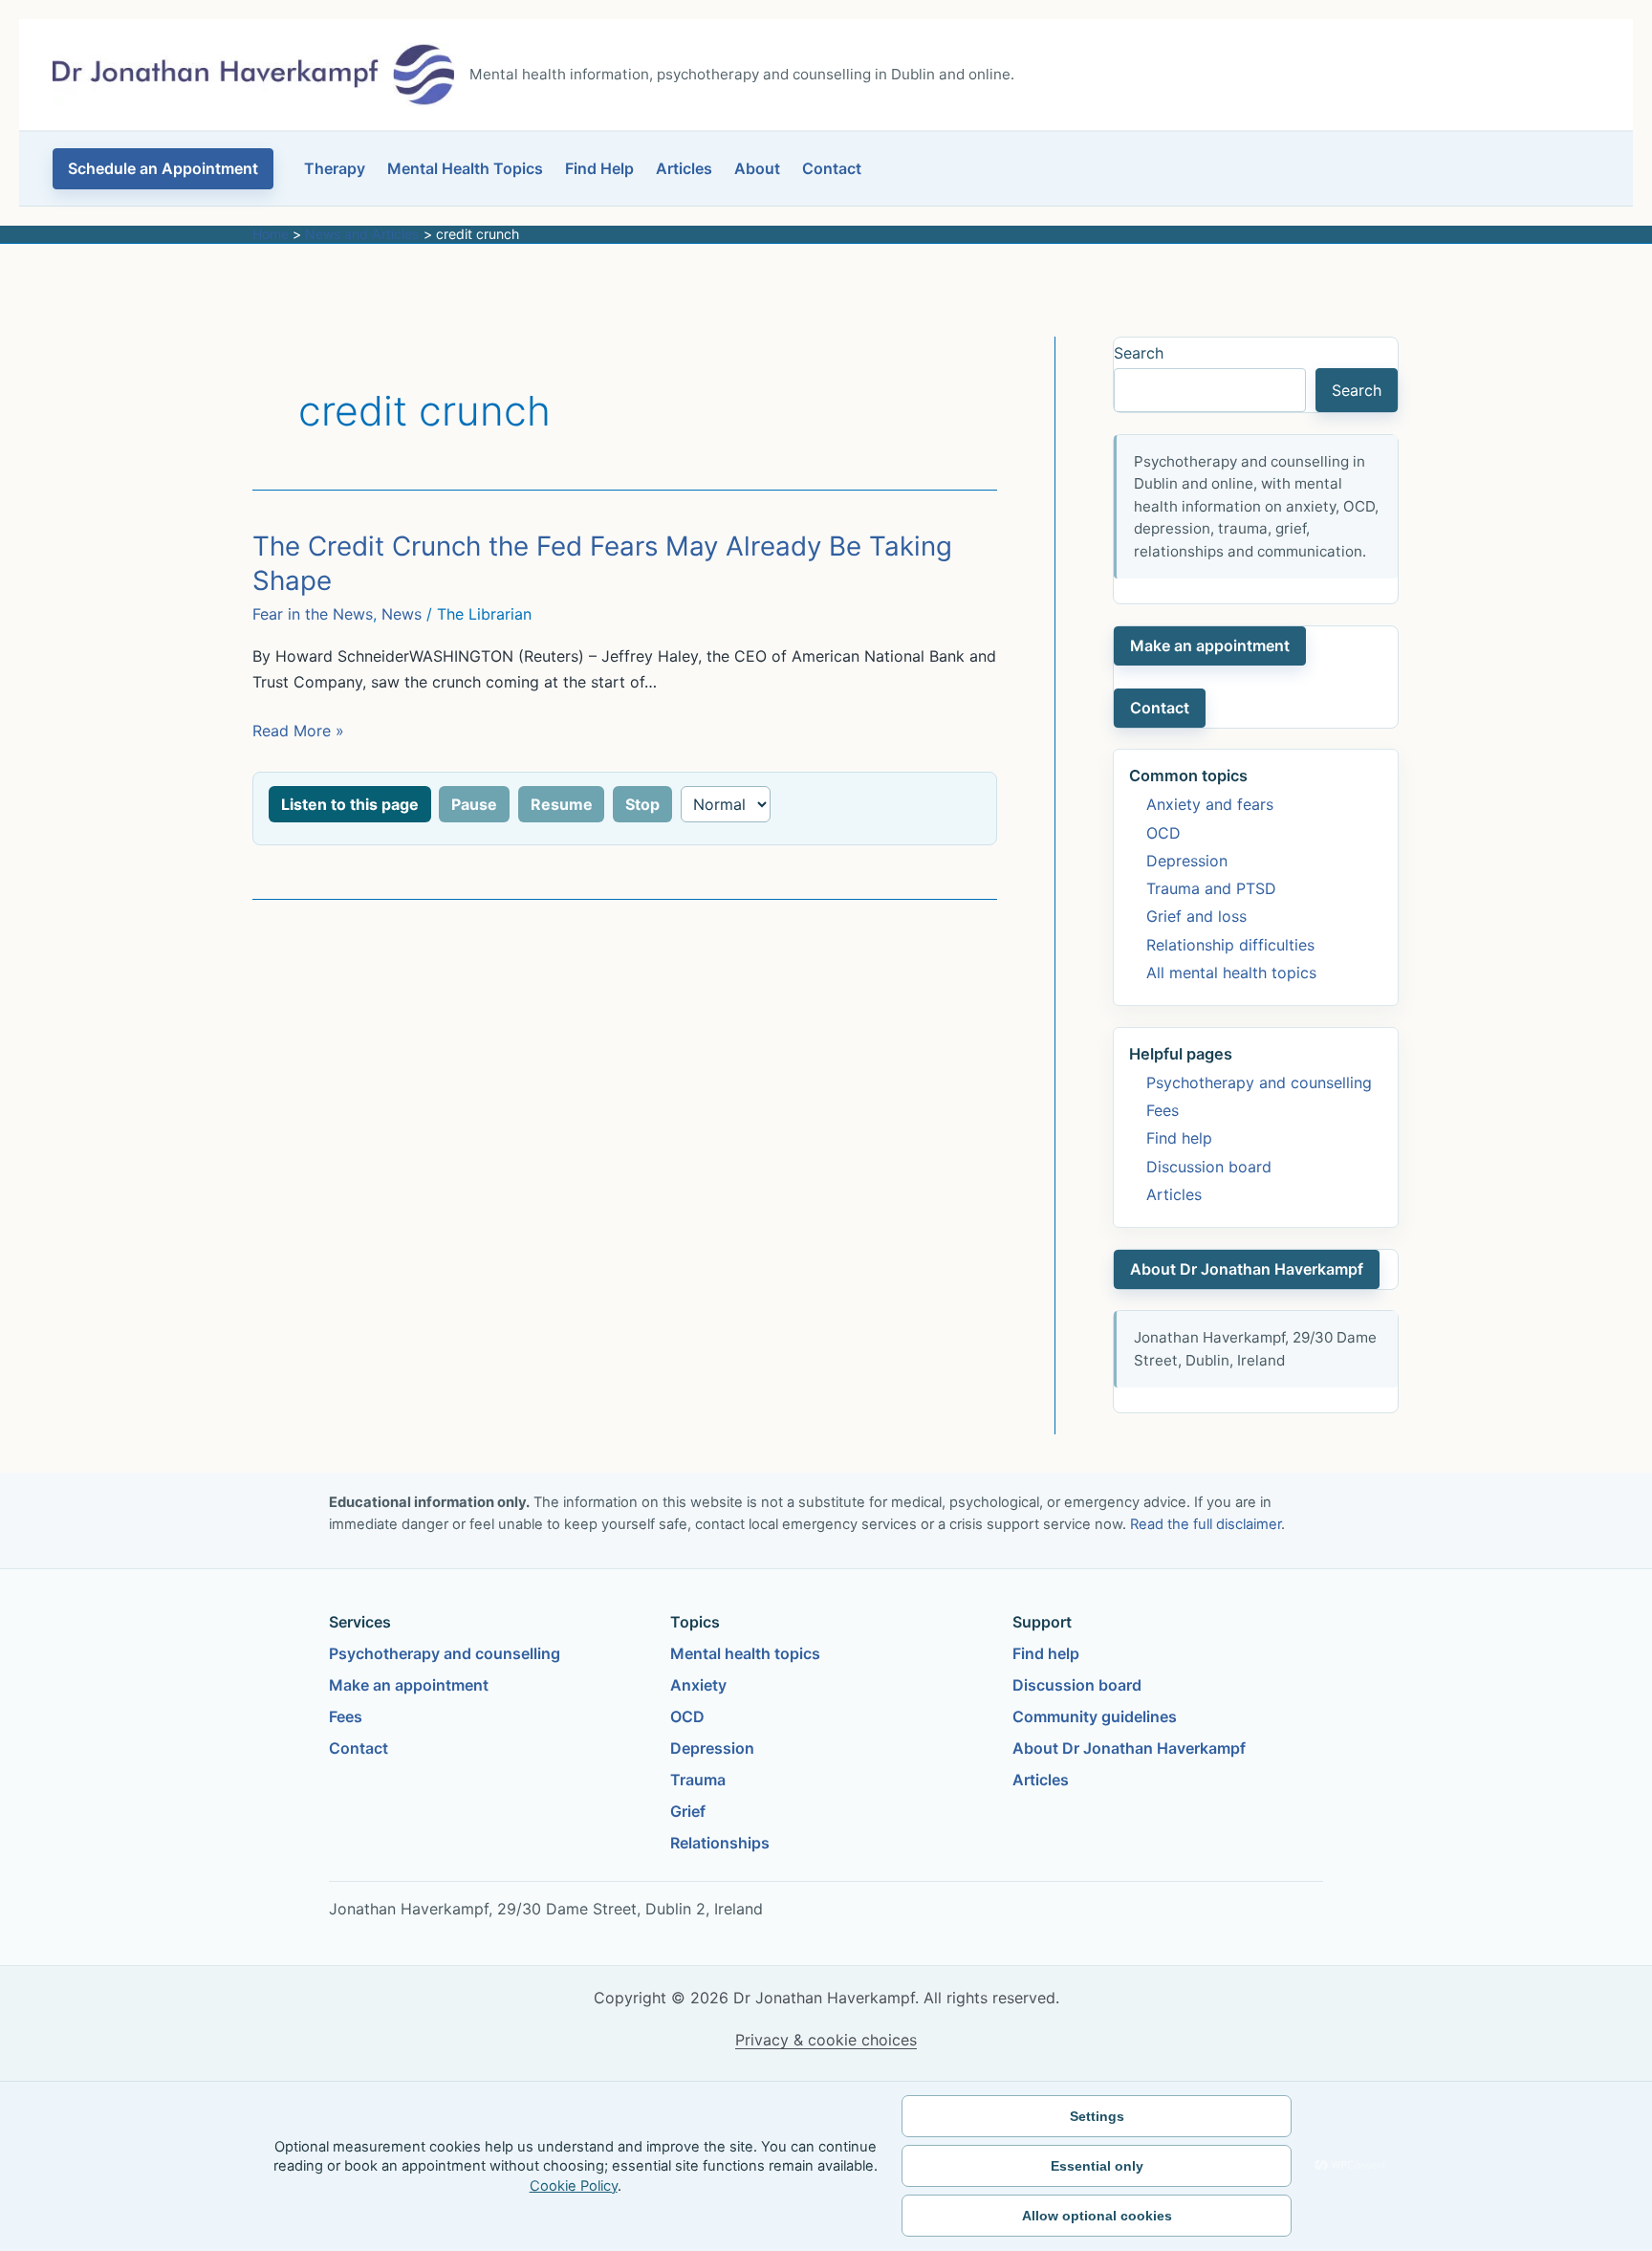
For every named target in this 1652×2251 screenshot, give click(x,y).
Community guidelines (1095, 1716)
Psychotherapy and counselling (1259, 1082)
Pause (474, 804)
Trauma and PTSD (1211, 888)
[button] (163, 169)
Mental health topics (745, 1653)
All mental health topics (1231, 973)
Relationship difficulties (1230, 945)
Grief (688, 1811)
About (757, 168)
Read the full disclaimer (1206, 1524)
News (402, 614)
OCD (1163, 833)
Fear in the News (313, 614)
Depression (1187, 861)
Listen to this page (350, 804)
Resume (562, 804)
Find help (1179, 1138)
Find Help (599, 168)
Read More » (298, 732)
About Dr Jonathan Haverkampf (1247, 1269)
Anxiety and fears (1210, 804)
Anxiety (698, 1685)
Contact (832, 168)
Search (1139, 353)
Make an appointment (1210, 645)
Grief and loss (1196, 916)
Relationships (720, 1843)
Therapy (335, 168)
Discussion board (1209, 1167)
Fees (1163, 1110)
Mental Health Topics (465, 168)
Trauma (698, 1780)
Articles (684, 168)
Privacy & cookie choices (826, 2040)
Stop (642, 804)
